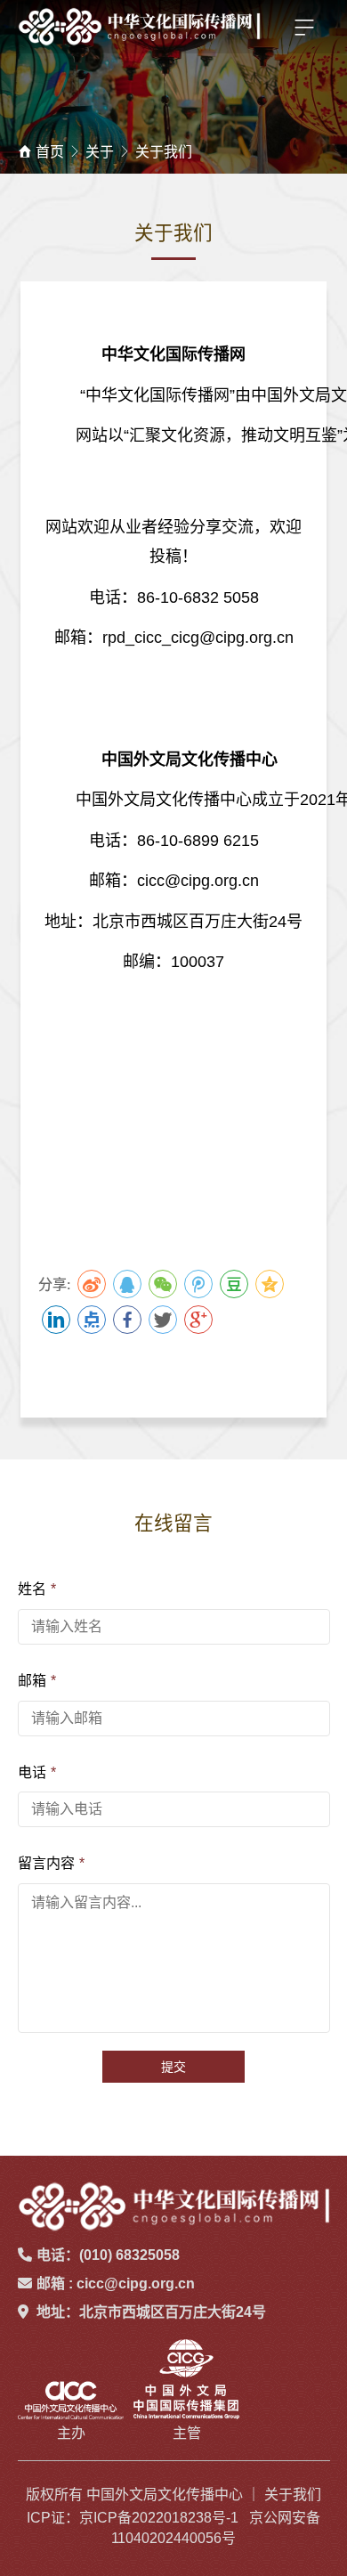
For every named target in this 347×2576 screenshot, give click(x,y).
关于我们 (164, 152)
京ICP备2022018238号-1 (159, 2518)
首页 (50, 152)
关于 (100, 152)
